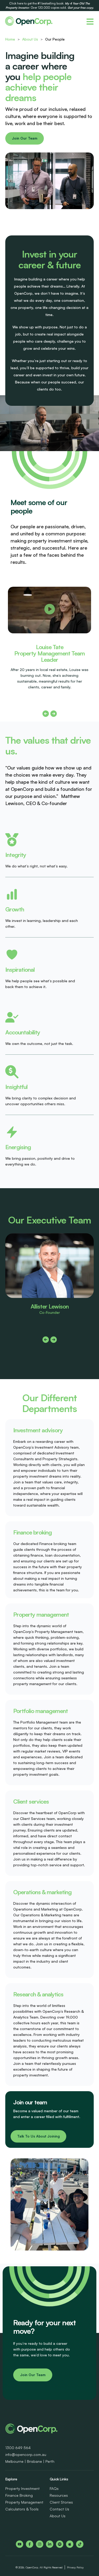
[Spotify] (60, 2544)
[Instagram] (40, 2544)
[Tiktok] (80, 2544)
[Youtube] (20, 2544)
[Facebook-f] (30, 2544)
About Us (30, 39)
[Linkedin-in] (50, 2544)
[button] (50, 610)
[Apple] (70, 2544)
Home (10, 39)
